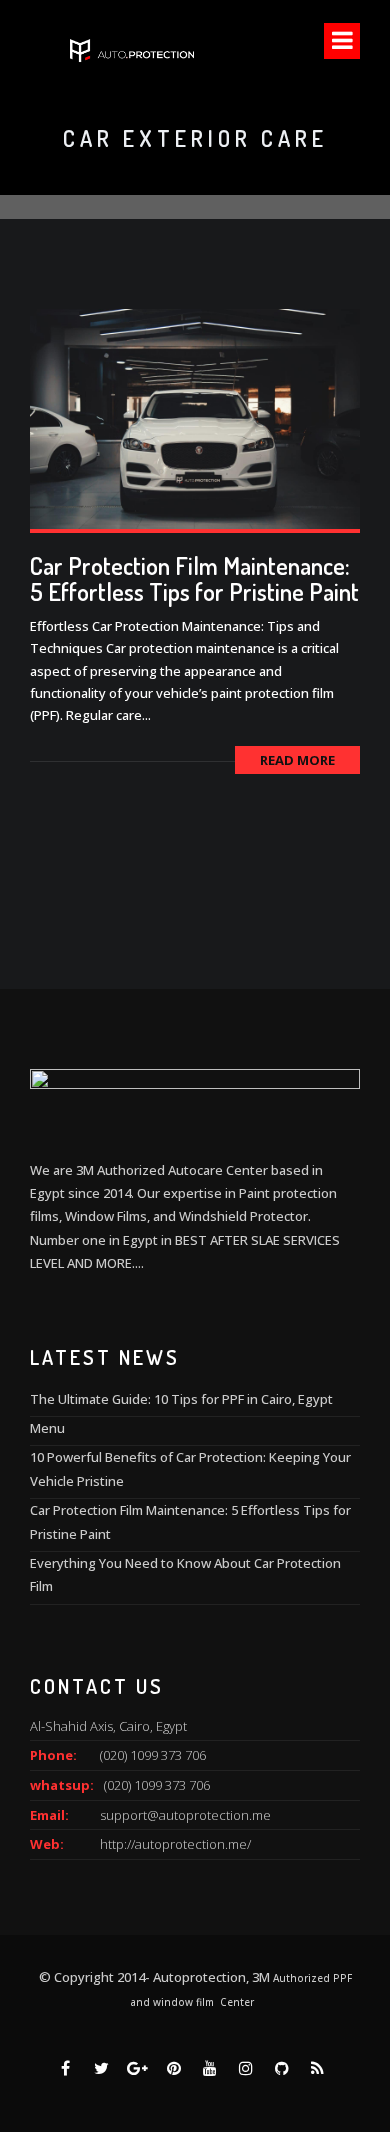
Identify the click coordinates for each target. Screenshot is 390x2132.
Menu (47, 1428)
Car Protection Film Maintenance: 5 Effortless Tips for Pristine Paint (194, 578)
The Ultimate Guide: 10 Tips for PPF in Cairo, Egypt (181, 1399)
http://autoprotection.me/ (175, 1844)
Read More (297, 760)
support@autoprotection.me (185, 1815)
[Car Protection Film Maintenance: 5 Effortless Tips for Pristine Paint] (195, 417)
